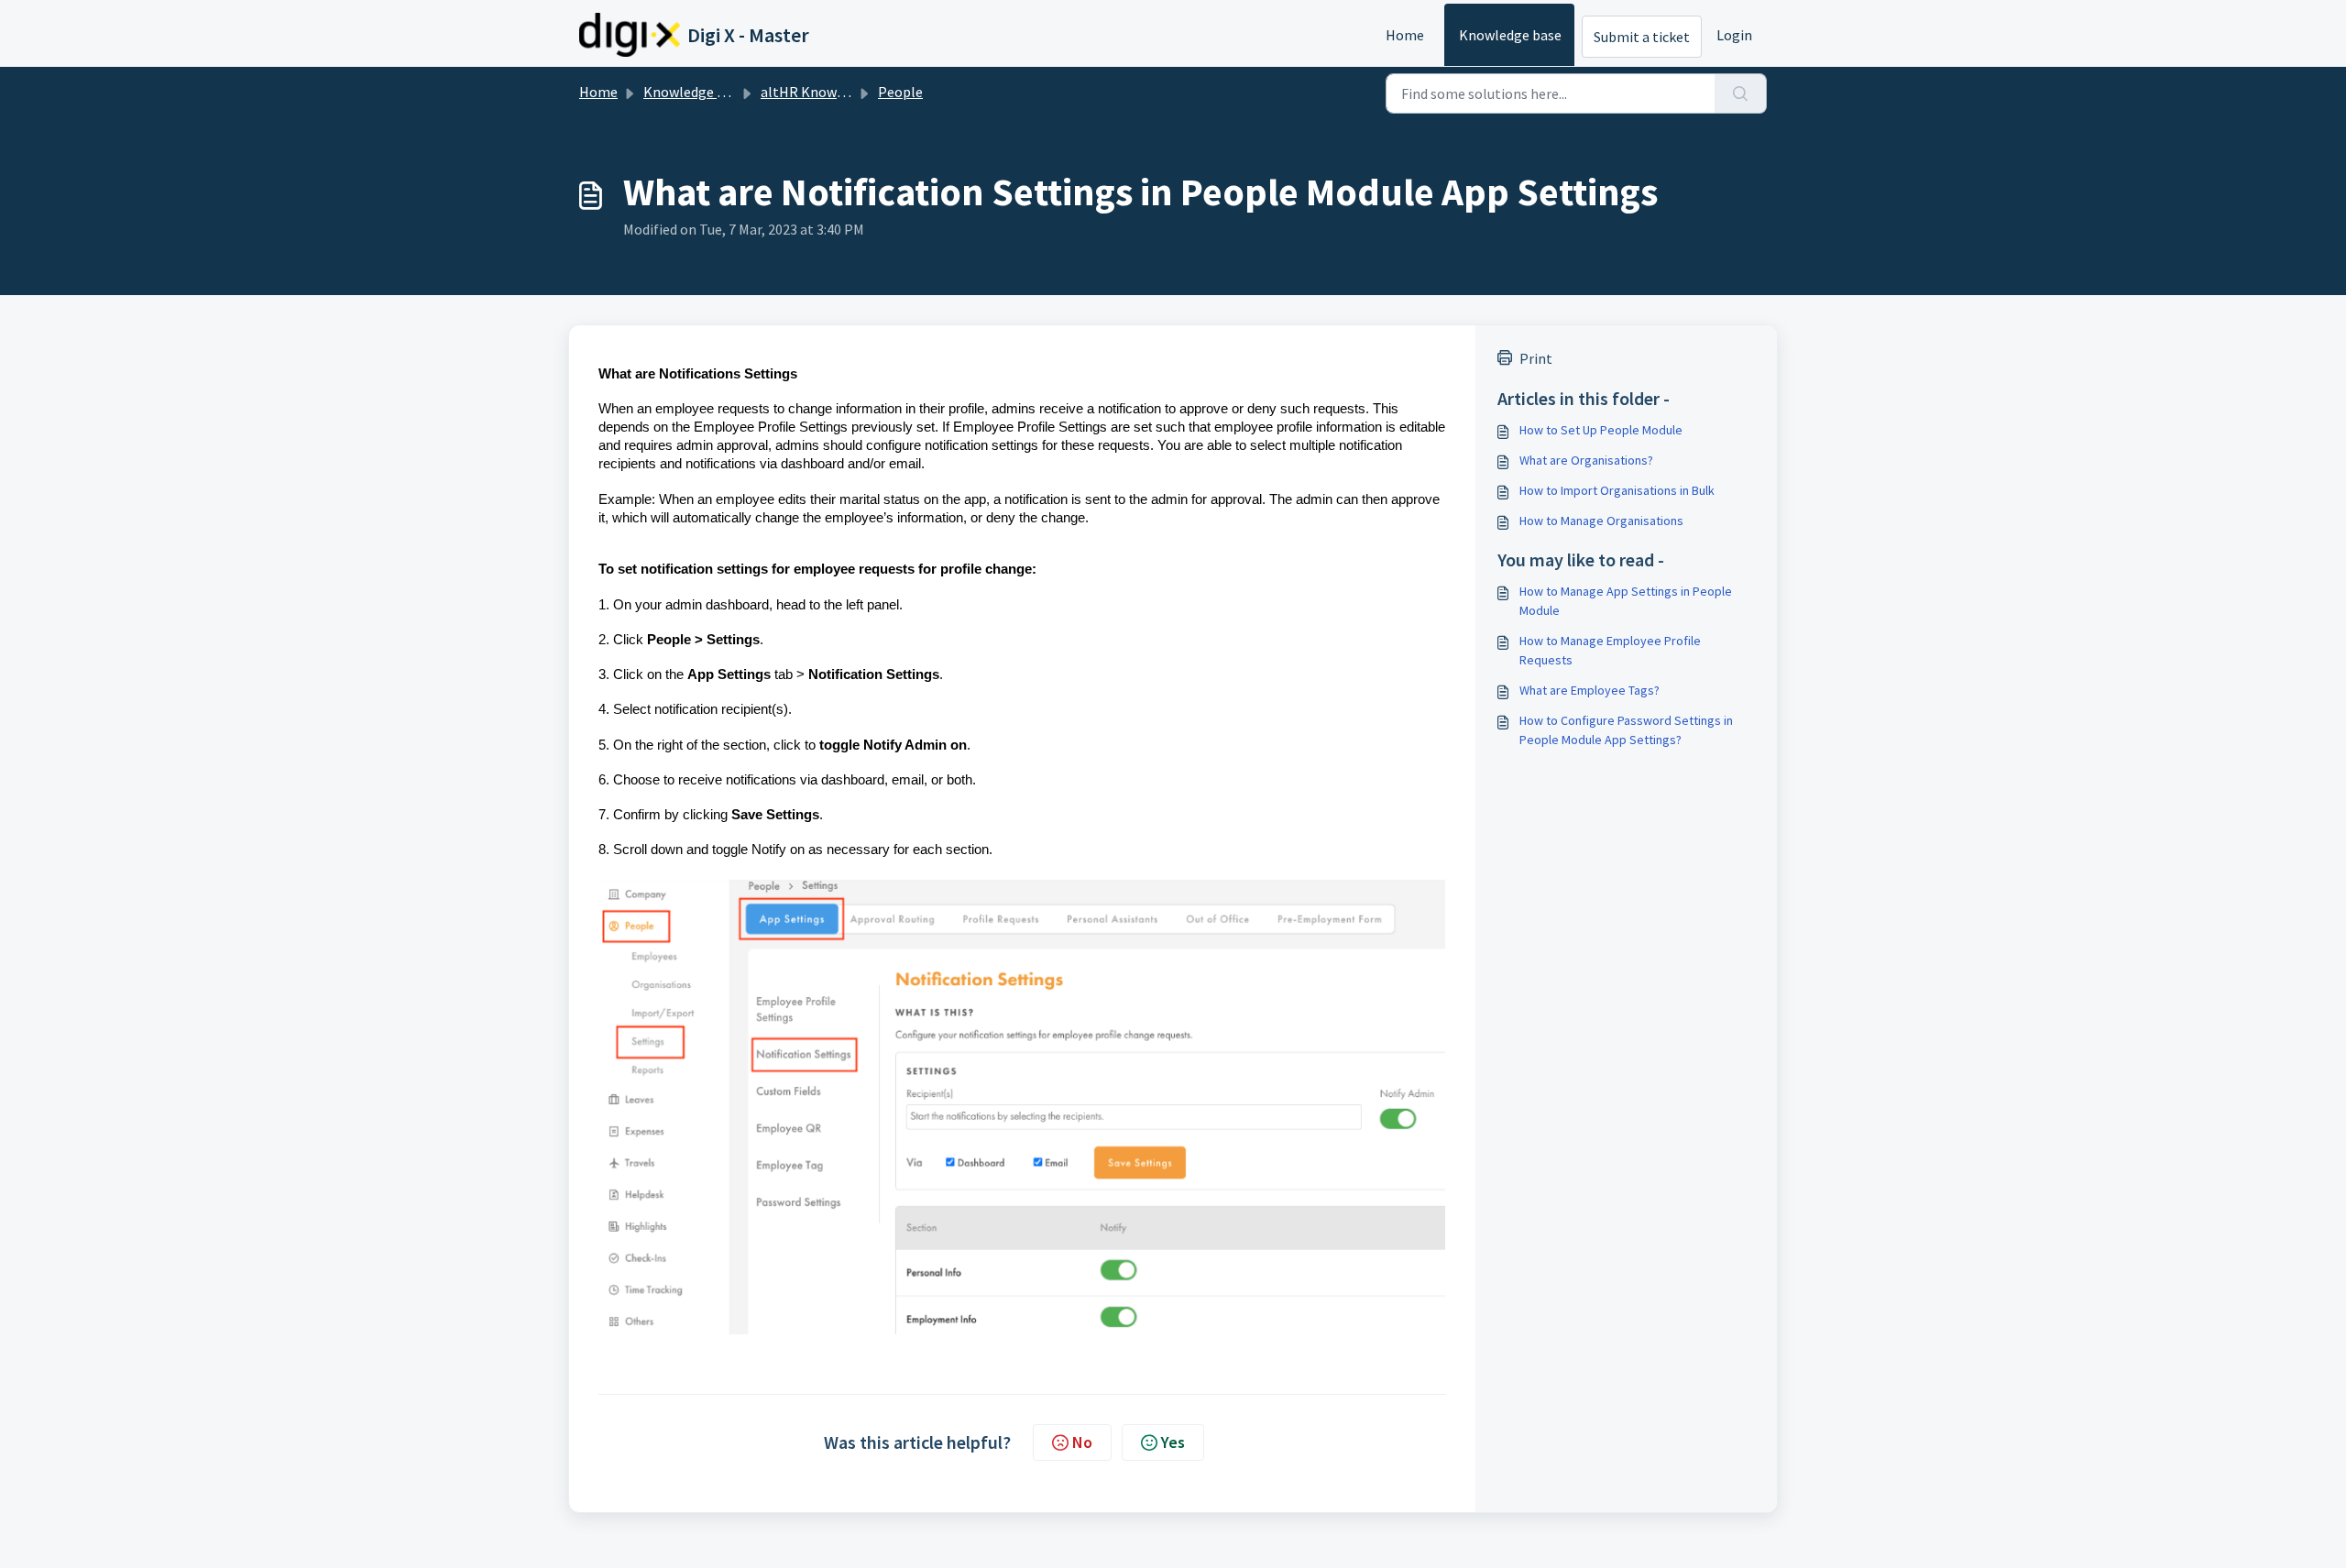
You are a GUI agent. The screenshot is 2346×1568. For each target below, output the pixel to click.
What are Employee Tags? (1590, 690)
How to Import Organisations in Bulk (1617, 490)
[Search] (1741, 93)
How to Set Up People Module (1601, 430)
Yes (1173, 1442)
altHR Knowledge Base (833, 92)
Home (1405, 35)
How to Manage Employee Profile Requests (1610, 650)
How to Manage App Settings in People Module (1626, 601)
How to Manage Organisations (1601, 521)
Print (1536, 358)
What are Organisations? (1586, 460)
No (1082, 1442)
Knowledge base (1510, 35)
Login (1734, 35)
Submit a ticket (1642, 37)
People (900, 92)
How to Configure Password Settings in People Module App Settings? (1626, 730)
